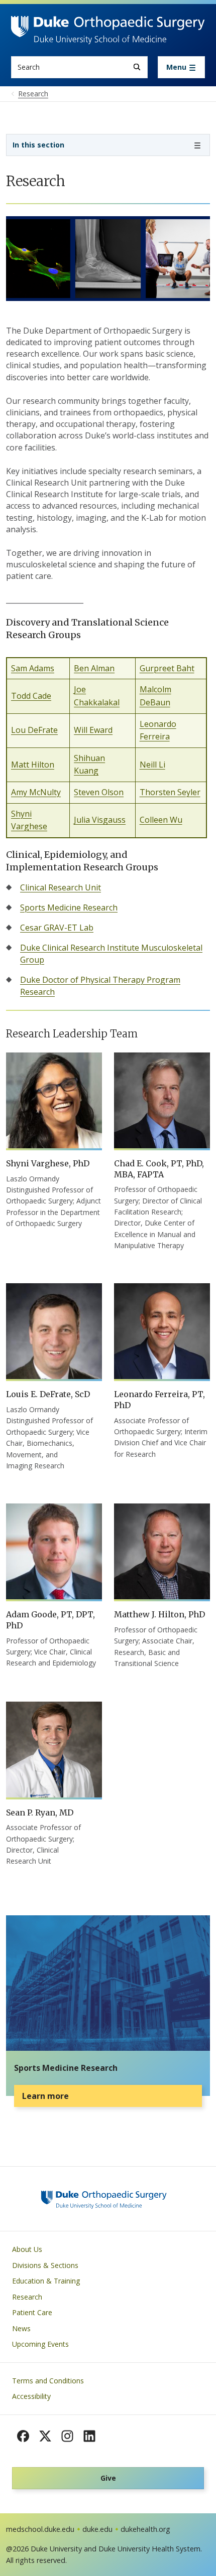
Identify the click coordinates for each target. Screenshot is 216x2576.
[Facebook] (23, 2436)
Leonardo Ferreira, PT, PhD (159, 1400)
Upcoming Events (40, 2344)
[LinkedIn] (89, 2436)
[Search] (137, 67)
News (21, 2328)
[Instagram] (67, 2436)
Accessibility (31, 2396)
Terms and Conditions (48, 2381)
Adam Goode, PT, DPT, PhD (50, 1620)
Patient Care (32, 2312)
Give (108, 2478)
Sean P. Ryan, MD (40, 1812)
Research (27, 2297)
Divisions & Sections (45, 2265)
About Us (27, 2249)
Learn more (45, 2096)
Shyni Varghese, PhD (48, 1163)
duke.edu (97, 2529)
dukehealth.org (145, 2529)
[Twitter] (45, 2436)
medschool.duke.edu (40, 2529)
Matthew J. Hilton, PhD (159, 1614)
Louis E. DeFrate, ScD (48, 1394)
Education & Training (46, 2281)
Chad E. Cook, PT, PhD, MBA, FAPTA (159, 1169)
